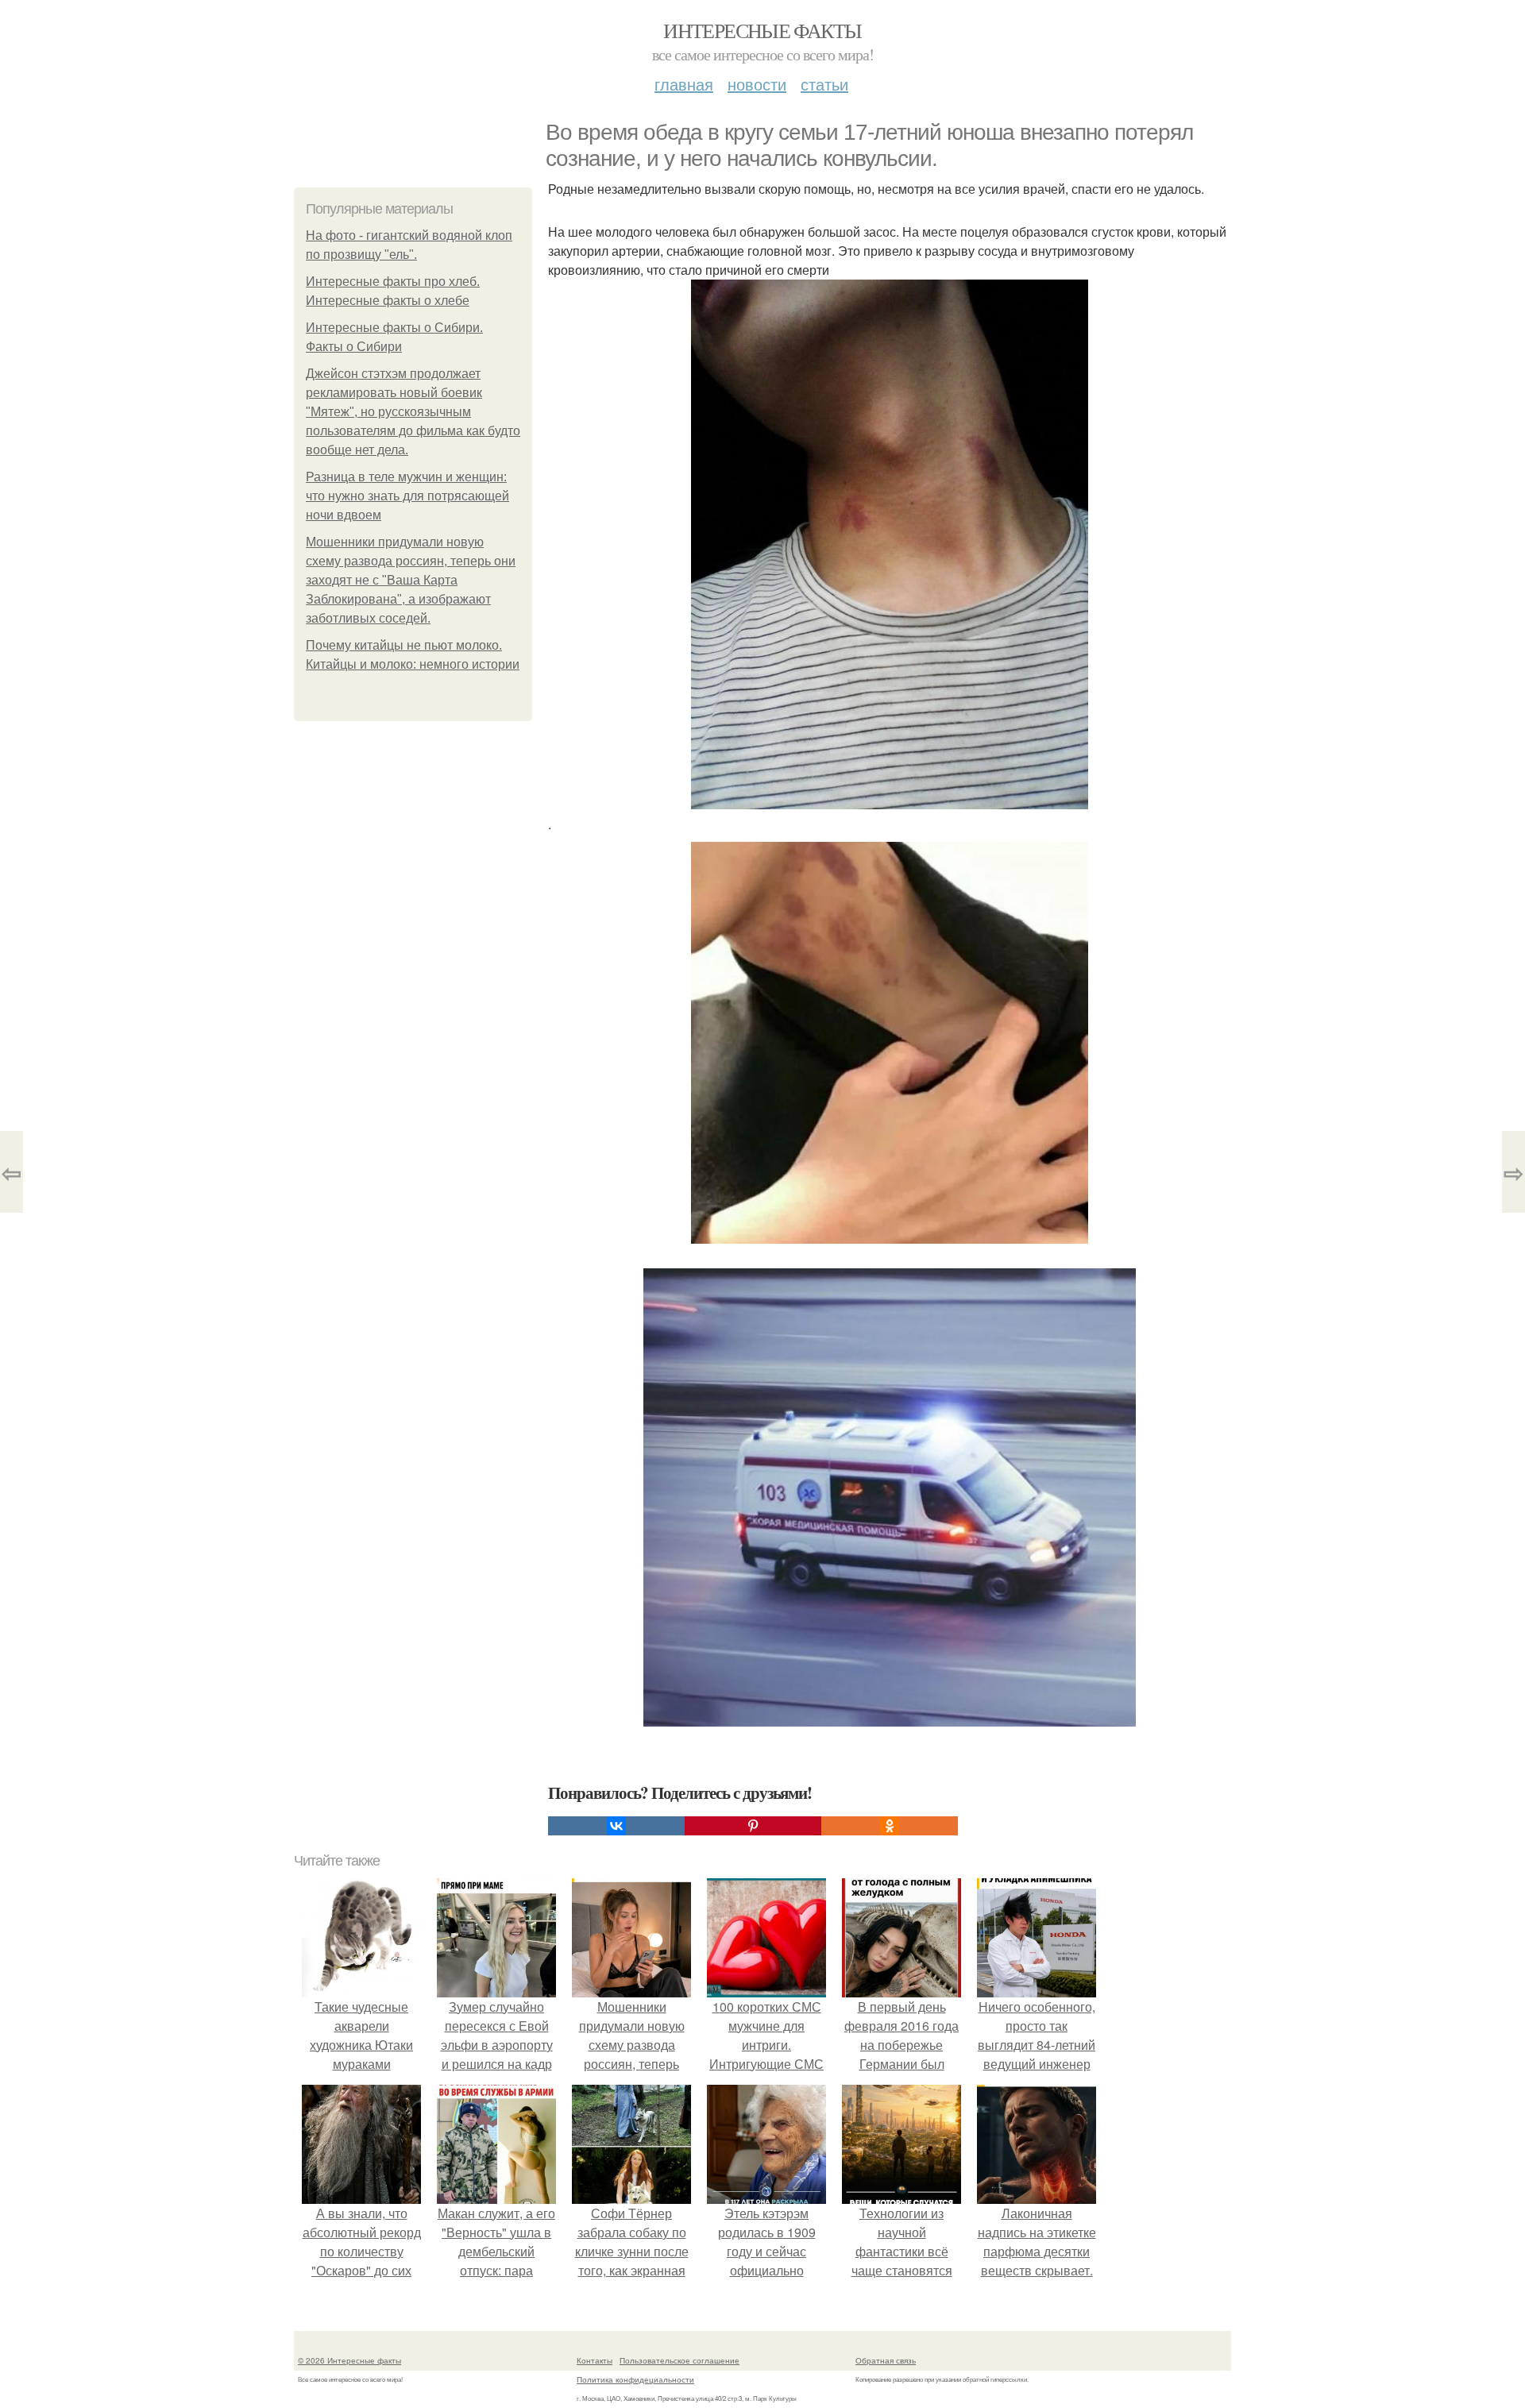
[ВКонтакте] (616, 1826)
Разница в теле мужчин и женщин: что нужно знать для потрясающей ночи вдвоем (407, 496)
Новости (757, 84)
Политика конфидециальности (635, 2379)
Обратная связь (886, 2360)
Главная (684, 84)
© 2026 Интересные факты (349, 2360)
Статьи (824, 84)
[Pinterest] (753, 1826)
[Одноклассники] (890, 1826)
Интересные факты (762, 30)
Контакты (595, 2360)
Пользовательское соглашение (679, 2360)
